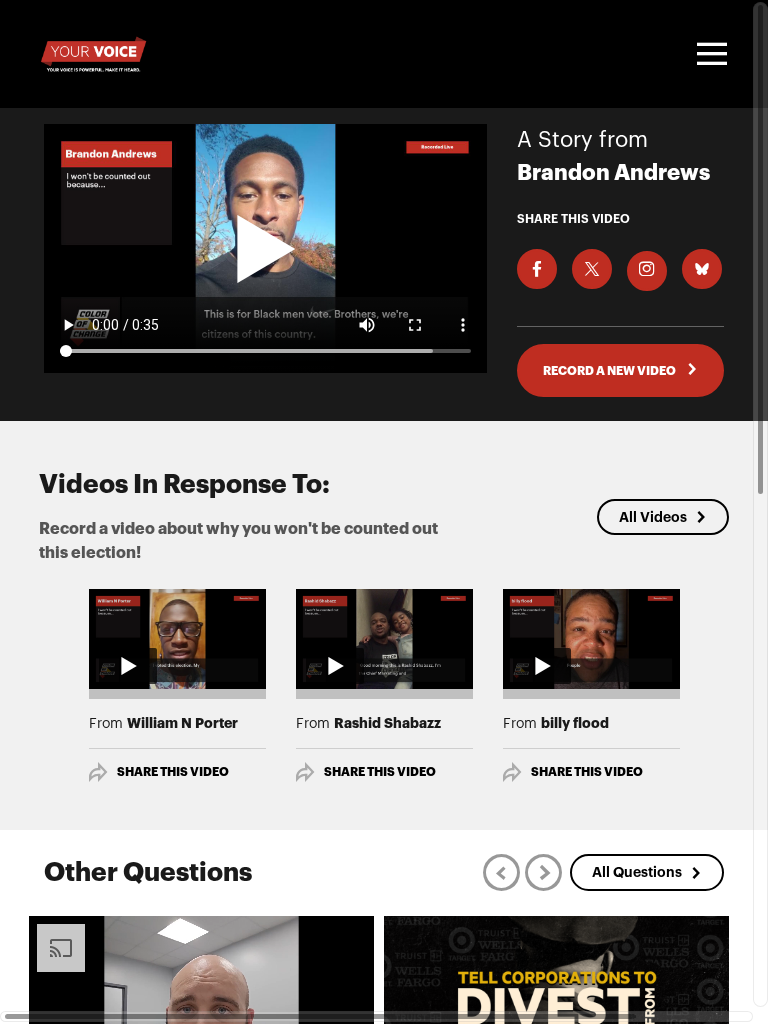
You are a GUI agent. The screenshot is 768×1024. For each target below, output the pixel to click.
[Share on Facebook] (537, 269)
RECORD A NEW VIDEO (610, 371)
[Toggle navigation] (709, 54)
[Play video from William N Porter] (177, 639)
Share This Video (173, 772)
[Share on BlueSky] (702, 269)
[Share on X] (592, 269)
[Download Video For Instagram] (647, 271)
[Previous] (501, 872)
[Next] (543, 872)
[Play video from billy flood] (591, 639)
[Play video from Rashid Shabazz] (384, 639)
